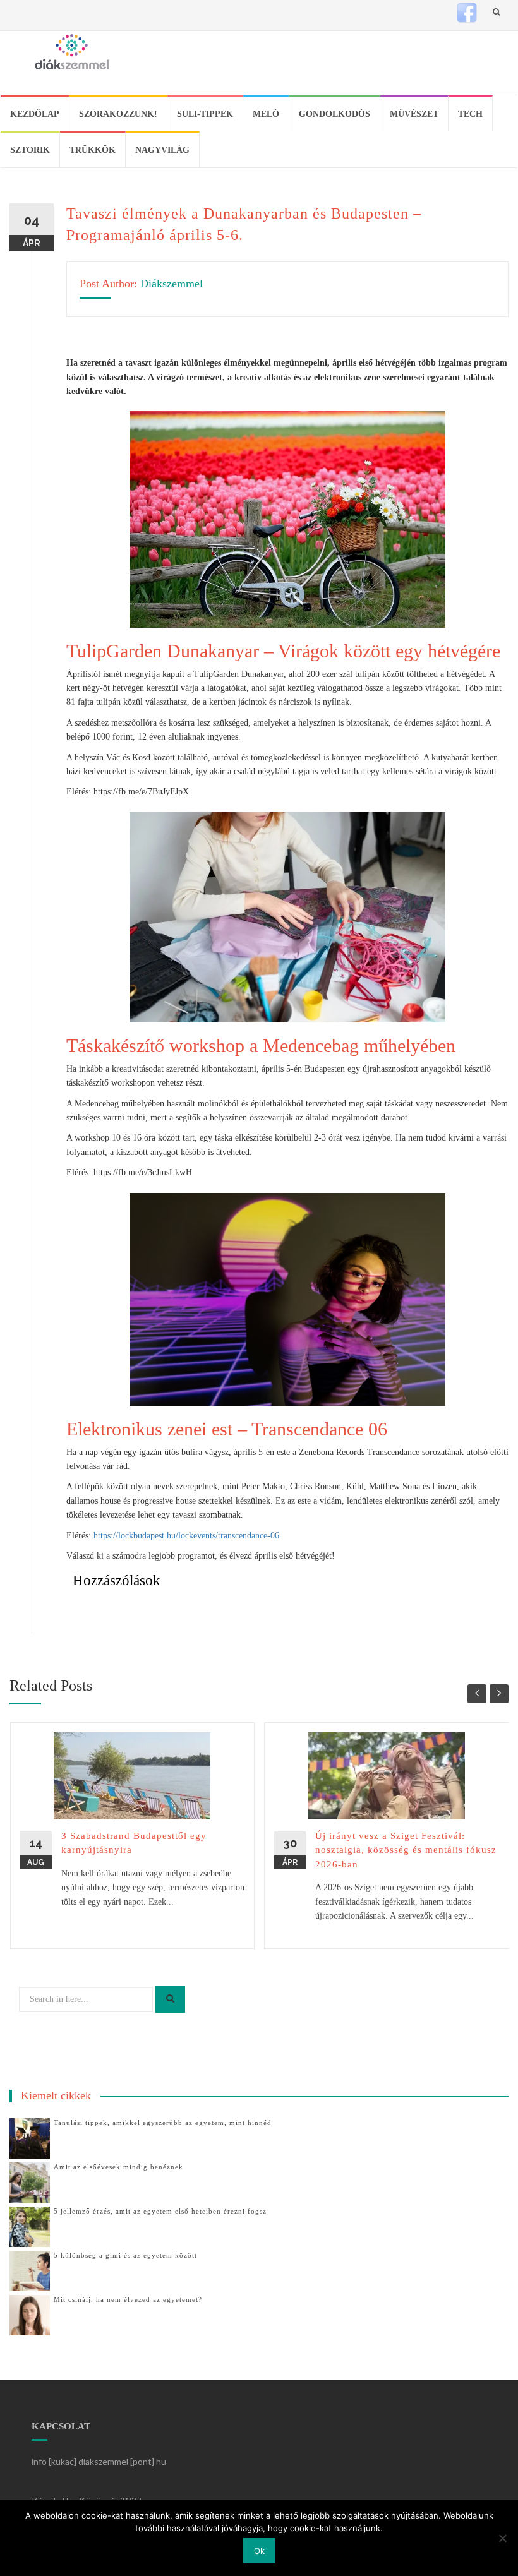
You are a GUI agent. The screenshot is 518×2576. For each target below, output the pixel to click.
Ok (259, 2551)
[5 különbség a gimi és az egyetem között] (30, 2270)
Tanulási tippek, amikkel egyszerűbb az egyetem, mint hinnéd (163, 2123)
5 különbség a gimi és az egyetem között (125, 2255)
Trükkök (93, 150)
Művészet (414, 114)
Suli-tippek (205, 114)
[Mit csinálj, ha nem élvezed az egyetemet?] (30, 2314)
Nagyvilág (162, 150)
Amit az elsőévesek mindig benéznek (118, 2167)
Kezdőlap (35, 114)
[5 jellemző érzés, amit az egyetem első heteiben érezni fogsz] (30, 2226)
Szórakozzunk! (118, 114)
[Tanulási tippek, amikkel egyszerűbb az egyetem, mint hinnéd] (30, 2137)
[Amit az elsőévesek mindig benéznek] (30, 2182)
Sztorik (30, 150)
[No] (502, 2538)
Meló (266, 114)
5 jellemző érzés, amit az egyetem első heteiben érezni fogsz (160, 2211)
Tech (470, 114)
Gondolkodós (334, 114)
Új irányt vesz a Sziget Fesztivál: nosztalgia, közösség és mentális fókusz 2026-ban (406, 1850)
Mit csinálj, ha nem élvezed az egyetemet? (128, 2299)
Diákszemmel (172, 284)
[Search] (170, 1999)
